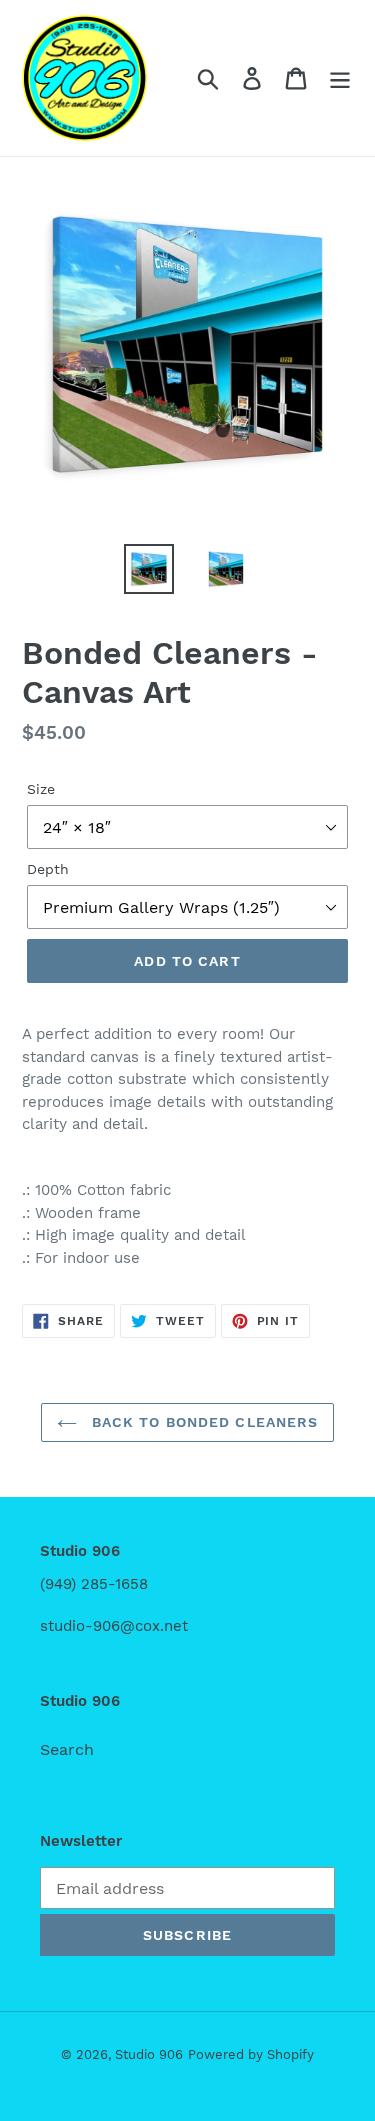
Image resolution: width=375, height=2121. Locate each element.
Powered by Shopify (251, 2054)
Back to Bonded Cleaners (203, 1422)
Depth (48, 869)
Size (41, 789)
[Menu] (340, 78)
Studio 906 (149, 2054)
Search (67, 1749)
